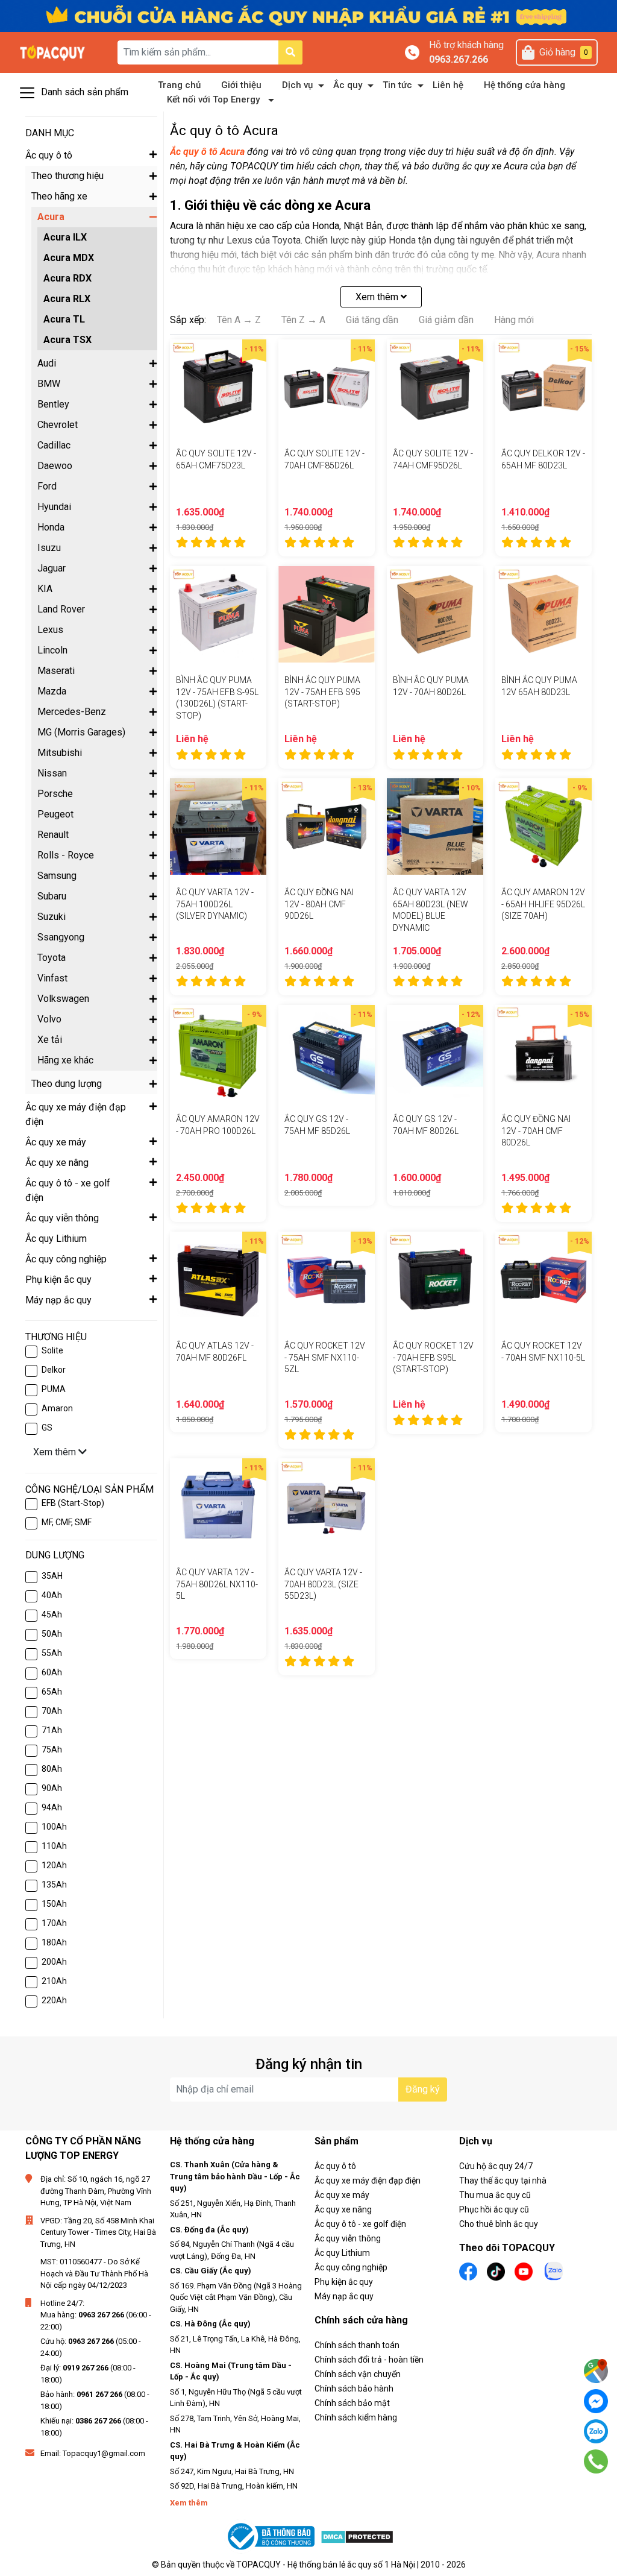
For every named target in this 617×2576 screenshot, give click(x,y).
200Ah (54, 1962)
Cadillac (54, 445)
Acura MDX (69, 258)
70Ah (52, 1711)
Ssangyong (61, 937)
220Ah (54, 2000)
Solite (52, 1350)
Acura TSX (67, 340)
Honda (51, 527)
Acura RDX (67, 278)
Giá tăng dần (372, 320)
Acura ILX (65, 237)
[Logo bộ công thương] (272, 2537)
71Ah (52, 1730)
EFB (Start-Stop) (73, 1503)
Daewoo (55, 466)
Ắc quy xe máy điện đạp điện (368, 2181)
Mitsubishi (60, 753)
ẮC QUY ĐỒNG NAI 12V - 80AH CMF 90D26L (319, 904)
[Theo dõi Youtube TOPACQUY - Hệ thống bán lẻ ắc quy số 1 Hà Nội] (524, 2270)
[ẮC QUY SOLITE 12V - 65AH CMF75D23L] (218, 388)
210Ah (54, 1981)
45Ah (52, 1614)
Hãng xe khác (65, 1060)
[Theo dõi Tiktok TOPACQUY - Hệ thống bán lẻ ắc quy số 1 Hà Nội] (496, 2270)
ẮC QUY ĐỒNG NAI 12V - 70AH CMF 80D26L (536, 1131)
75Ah (52, 1749)
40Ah (52, 1595)
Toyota (52, 958)
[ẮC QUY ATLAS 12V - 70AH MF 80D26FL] (218, 1280)
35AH (52, 1576)
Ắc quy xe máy (342, 2195)
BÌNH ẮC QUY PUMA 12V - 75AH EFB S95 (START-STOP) (322, 692)
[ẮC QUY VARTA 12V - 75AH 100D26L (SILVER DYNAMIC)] (218, 827)
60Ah (52, 1672)
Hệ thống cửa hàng (525, 85)
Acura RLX (67, 299)
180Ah (54, 1942)
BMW (49, 384)
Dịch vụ (297, 85)
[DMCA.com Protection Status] (357, 2537)
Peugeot (55, 814)
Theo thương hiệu (67, 176)
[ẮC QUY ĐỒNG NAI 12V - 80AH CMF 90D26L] (327, 827)
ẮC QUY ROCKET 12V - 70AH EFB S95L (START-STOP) (433, 1357)
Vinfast (52, 978)
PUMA (54, 1389)
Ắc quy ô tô (335, 2166)
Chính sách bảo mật (352, 2403)
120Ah (54, 1865)
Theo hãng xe (59, 196)
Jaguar (52, 568)
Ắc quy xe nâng (343, 2209)
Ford (47, 486)
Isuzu (49, 548)
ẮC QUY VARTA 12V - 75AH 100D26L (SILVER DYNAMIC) (215, 904)
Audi (47, 363)
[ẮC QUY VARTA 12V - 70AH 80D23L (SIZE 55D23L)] (327, 1507)
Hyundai (54, 507)
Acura (51, 217)
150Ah (54, 1904)
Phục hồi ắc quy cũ (494, 2209)
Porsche (55, 794)
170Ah (54, 1923)
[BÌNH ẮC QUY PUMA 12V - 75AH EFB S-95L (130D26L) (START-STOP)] (218, 614)
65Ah (52, 1692)
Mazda (52, 691)
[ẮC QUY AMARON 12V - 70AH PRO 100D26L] (218, 1053)
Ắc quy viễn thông (348, 2238)
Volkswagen (63, 999)
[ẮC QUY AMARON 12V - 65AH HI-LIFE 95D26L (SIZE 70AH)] (543, 827)
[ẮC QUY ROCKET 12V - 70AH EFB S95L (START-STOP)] (435, 1280)
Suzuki (52, 917)
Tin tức (397, 85)
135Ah (54, 1885)
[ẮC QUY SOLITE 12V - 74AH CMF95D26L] (435, 388)
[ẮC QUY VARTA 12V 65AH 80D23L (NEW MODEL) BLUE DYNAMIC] (435, 827)
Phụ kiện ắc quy (344, 2282)
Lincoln (52, 650)
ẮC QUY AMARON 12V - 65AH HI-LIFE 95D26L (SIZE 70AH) (543, 904)
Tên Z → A (303, 320)
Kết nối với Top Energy (213, 99)
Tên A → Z (239, 320)
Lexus (50, 630)
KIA (45, 589)
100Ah (54, 1827)
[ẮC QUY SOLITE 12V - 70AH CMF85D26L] (327, 388)
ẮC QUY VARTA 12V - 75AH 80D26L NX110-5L (217, 1584)
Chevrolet (58, 425)
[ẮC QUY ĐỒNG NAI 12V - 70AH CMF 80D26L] (543, 1053)
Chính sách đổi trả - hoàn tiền (369, 2360)
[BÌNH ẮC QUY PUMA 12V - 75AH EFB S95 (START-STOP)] (327, 614)
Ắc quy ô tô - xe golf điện (360, 2224)
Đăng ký (423, 2089)
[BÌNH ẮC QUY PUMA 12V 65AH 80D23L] (543, 614)
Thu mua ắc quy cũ (495, 2195)
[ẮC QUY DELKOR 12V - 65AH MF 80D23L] (543, 388)
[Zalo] (596, 2431)
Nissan (52, 773)
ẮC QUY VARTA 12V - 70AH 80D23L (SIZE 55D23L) (323, 1584)
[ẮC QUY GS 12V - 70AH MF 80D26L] (435, 1053)
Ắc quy (348, 85)
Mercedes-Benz (72, 712)
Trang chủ (179, 85)
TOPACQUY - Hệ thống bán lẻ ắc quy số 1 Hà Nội (326, 2565)
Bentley (53, 404)
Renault (53, 835)
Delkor (54, 1370)
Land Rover (61, 609)
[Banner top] (308, 15)
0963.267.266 (459, 59)
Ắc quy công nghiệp (351, 2267)
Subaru (52, 896)
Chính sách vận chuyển (358, 2374)
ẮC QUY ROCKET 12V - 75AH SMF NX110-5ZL (325, 1357)
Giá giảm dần (446, 320)
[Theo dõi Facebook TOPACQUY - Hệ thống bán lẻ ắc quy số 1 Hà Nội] (468, 2270)
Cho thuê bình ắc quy (499, 2224)
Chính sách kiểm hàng (356, 2417)
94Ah (52, 1807)
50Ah (52, 1634)
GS (47, 1428)
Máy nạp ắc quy (344, 2296)
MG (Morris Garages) (81, 732)
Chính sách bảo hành (354, 2389)
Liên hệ (448, 85)
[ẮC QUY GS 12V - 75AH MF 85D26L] (327, 1053)
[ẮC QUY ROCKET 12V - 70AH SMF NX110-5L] (543, 1280)
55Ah (52, 1653)
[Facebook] (596, 2401)
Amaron (57, 1408)
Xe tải (50, 1040)
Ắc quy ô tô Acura (207, 152)
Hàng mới (514, 320)
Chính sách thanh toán (357, 2345)
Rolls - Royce (66, 855)
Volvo (49, 1019)
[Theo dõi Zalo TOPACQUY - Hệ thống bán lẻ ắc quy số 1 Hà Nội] (554, 2269)
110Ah (54, 1846)
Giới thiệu (241, 85)
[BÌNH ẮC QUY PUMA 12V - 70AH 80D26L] (435, 614)
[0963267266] (596, 2461)
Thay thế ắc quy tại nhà (503, 2181)
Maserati (56, 671)
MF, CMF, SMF (67, 1522)
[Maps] (596, 2371)
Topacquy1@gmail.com (104, 2453)
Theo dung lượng (67, 1084)
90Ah (52, 1788)
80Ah (52, 1769)
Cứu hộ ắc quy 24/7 (496, 2166)
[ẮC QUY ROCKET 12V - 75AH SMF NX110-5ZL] (327, 1280)
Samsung (57, 876)
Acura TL (64, 319)
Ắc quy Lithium (342, 2253)
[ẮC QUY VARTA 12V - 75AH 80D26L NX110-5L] (218, 1507)
